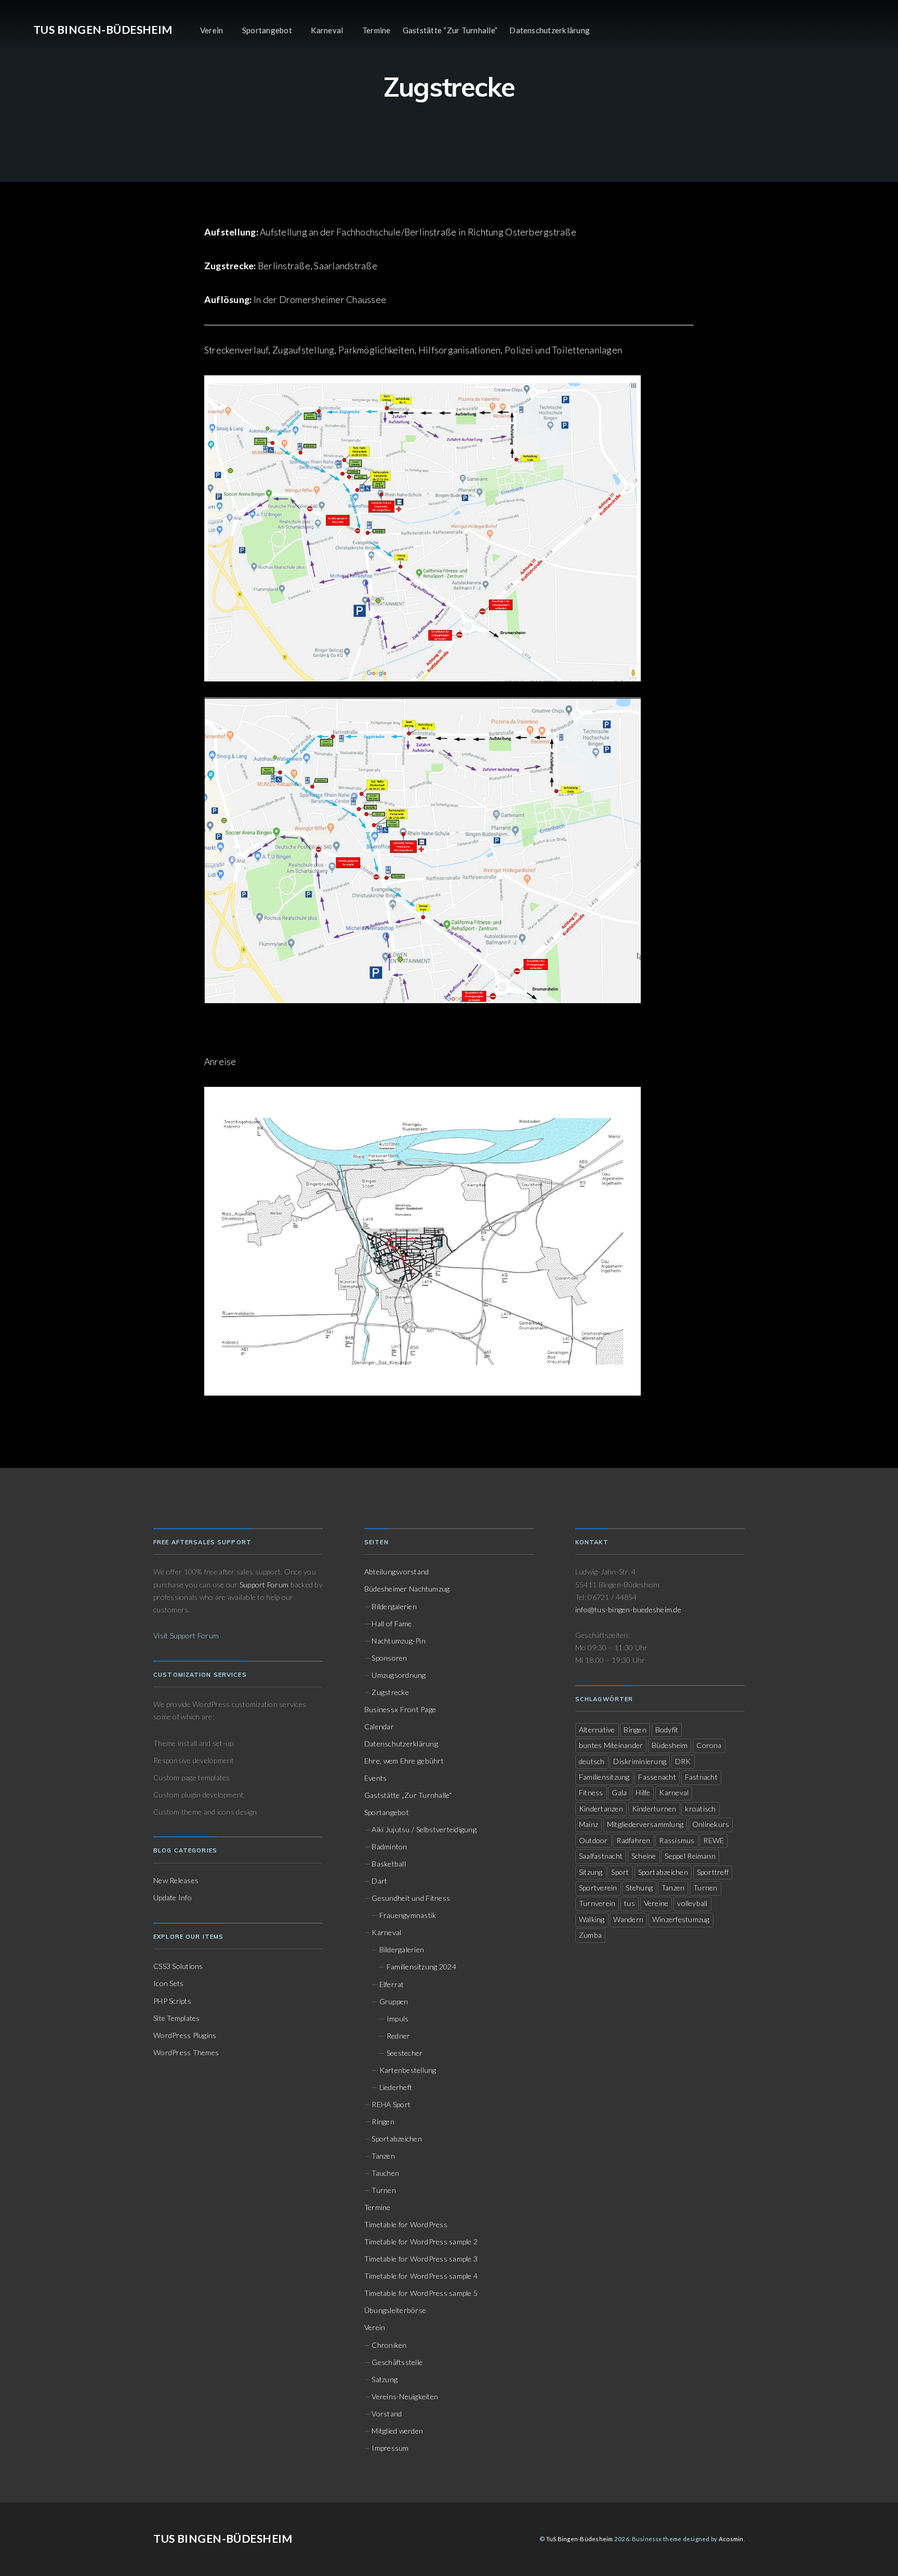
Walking (592, 1919)
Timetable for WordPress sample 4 (421, 2276)
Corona (709, 1745)
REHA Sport (391, 2104)
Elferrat (392, 1984)
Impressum (390, 2448)
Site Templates (177, 2018)
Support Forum (264, 1585)
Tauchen (385, 2173)
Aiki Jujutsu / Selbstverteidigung (424, 1829)
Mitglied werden (397, 2431)
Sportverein (598, 1888)
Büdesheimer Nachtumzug (407, 1589)
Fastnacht (701, 1777)
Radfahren (633, 1840)
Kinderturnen (654, 1809)
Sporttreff (713, 1872)
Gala (619, 1792)
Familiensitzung (604, 1777)
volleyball (692, 1903)
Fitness (591, 1792)
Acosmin (731, 2539)
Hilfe (643, 1792)
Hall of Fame (392, 1624)
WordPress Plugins (185, 2035)
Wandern (628, 1919)
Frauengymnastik (408, 1915)
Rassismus (677, 1840)
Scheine (644, 1856)
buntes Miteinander (611, 1745)
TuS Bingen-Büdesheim (103, 30)
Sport (620, 1872)
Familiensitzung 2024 (421, 1967)
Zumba (590, 1935)
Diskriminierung (640, 1761)
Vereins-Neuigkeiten (405, 2396)
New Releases (176, 1880)
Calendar (379, 1726)
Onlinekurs (711, 1824)
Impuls (398, 2019)
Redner (398, 2036)
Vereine (656, 1903)
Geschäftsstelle (397, 2362)
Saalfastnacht (601, 1856)
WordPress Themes (186, 2052)
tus (630, 1903)
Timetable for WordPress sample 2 (421, 2242)
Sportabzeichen (397, 2139)
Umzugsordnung (399, 1675)
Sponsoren (389, 1658)
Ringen (383, 2121)
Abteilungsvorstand (397, 1572)
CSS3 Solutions (178, 1966)
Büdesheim (670, 1745)
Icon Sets (168, 1983)
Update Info (173, 1897)
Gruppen (394, 2001)
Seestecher (405, 2053)
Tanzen (383, 2156)
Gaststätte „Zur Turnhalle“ (408, 1795)
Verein (212, 30)
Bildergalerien (394, 1606)
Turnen (384, 2190)
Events (375, 1778)
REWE (714, 1840)
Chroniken (389, 2345)
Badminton (389, 1846)
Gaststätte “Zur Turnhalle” (450, 30)
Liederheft (396, 2087)
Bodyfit (667, 1730)
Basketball (388, 1864)
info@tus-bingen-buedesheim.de (628, 1609)
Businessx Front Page (400, 1709)
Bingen (635, 1730)
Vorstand (387, 2414)
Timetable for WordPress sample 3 (421, 2259)
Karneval (327, 30)
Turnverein (597, 1903)
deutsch (592, 1761)
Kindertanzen (601, 1809)
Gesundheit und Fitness (411, 1898)
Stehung (639, 1888)
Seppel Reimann (690, 1856)
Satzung (385, 2379)
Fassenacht (657, 1777)
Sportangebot (267, 30)
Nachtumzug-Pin (398, 1641)
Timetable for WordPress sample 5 (421, 2293)
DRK (683, 1761)
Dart (379, 1881)
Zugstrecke (390, 1692)
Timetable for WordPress (406, 2224)
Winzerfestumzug (681, 1919)
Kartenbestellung (408, 2070)
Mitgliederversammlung (645, 1824)
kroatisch (700, 1809)
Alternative (597, 1730)
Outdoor (593, 1840)
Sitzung (591, 1872)
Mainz (589, 1824)
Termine (377, 30)
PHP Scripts (172, 2001)
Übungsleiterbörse (395, 2310)
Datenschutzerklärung (550, 30)
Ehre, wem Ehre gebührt (404, 1761)
